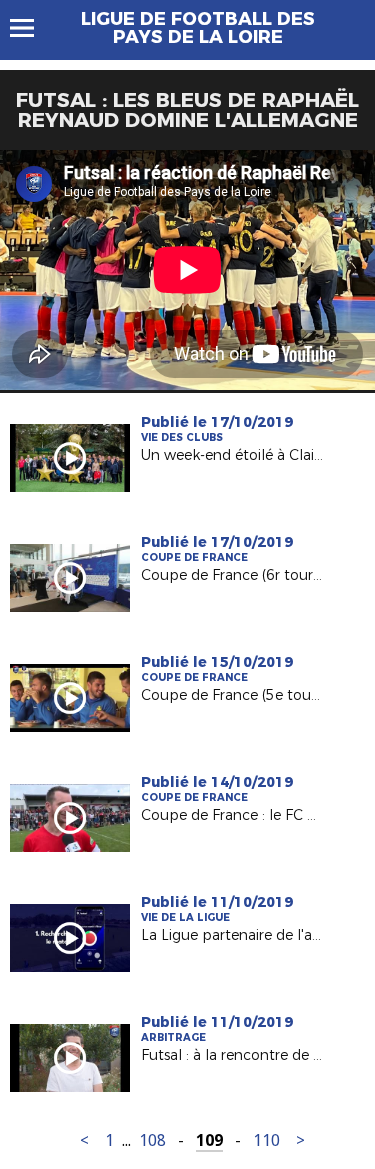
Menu (31, 28)
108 (152, 1140)
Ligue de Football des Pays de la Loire (198, 28)
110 (266, 1140)
